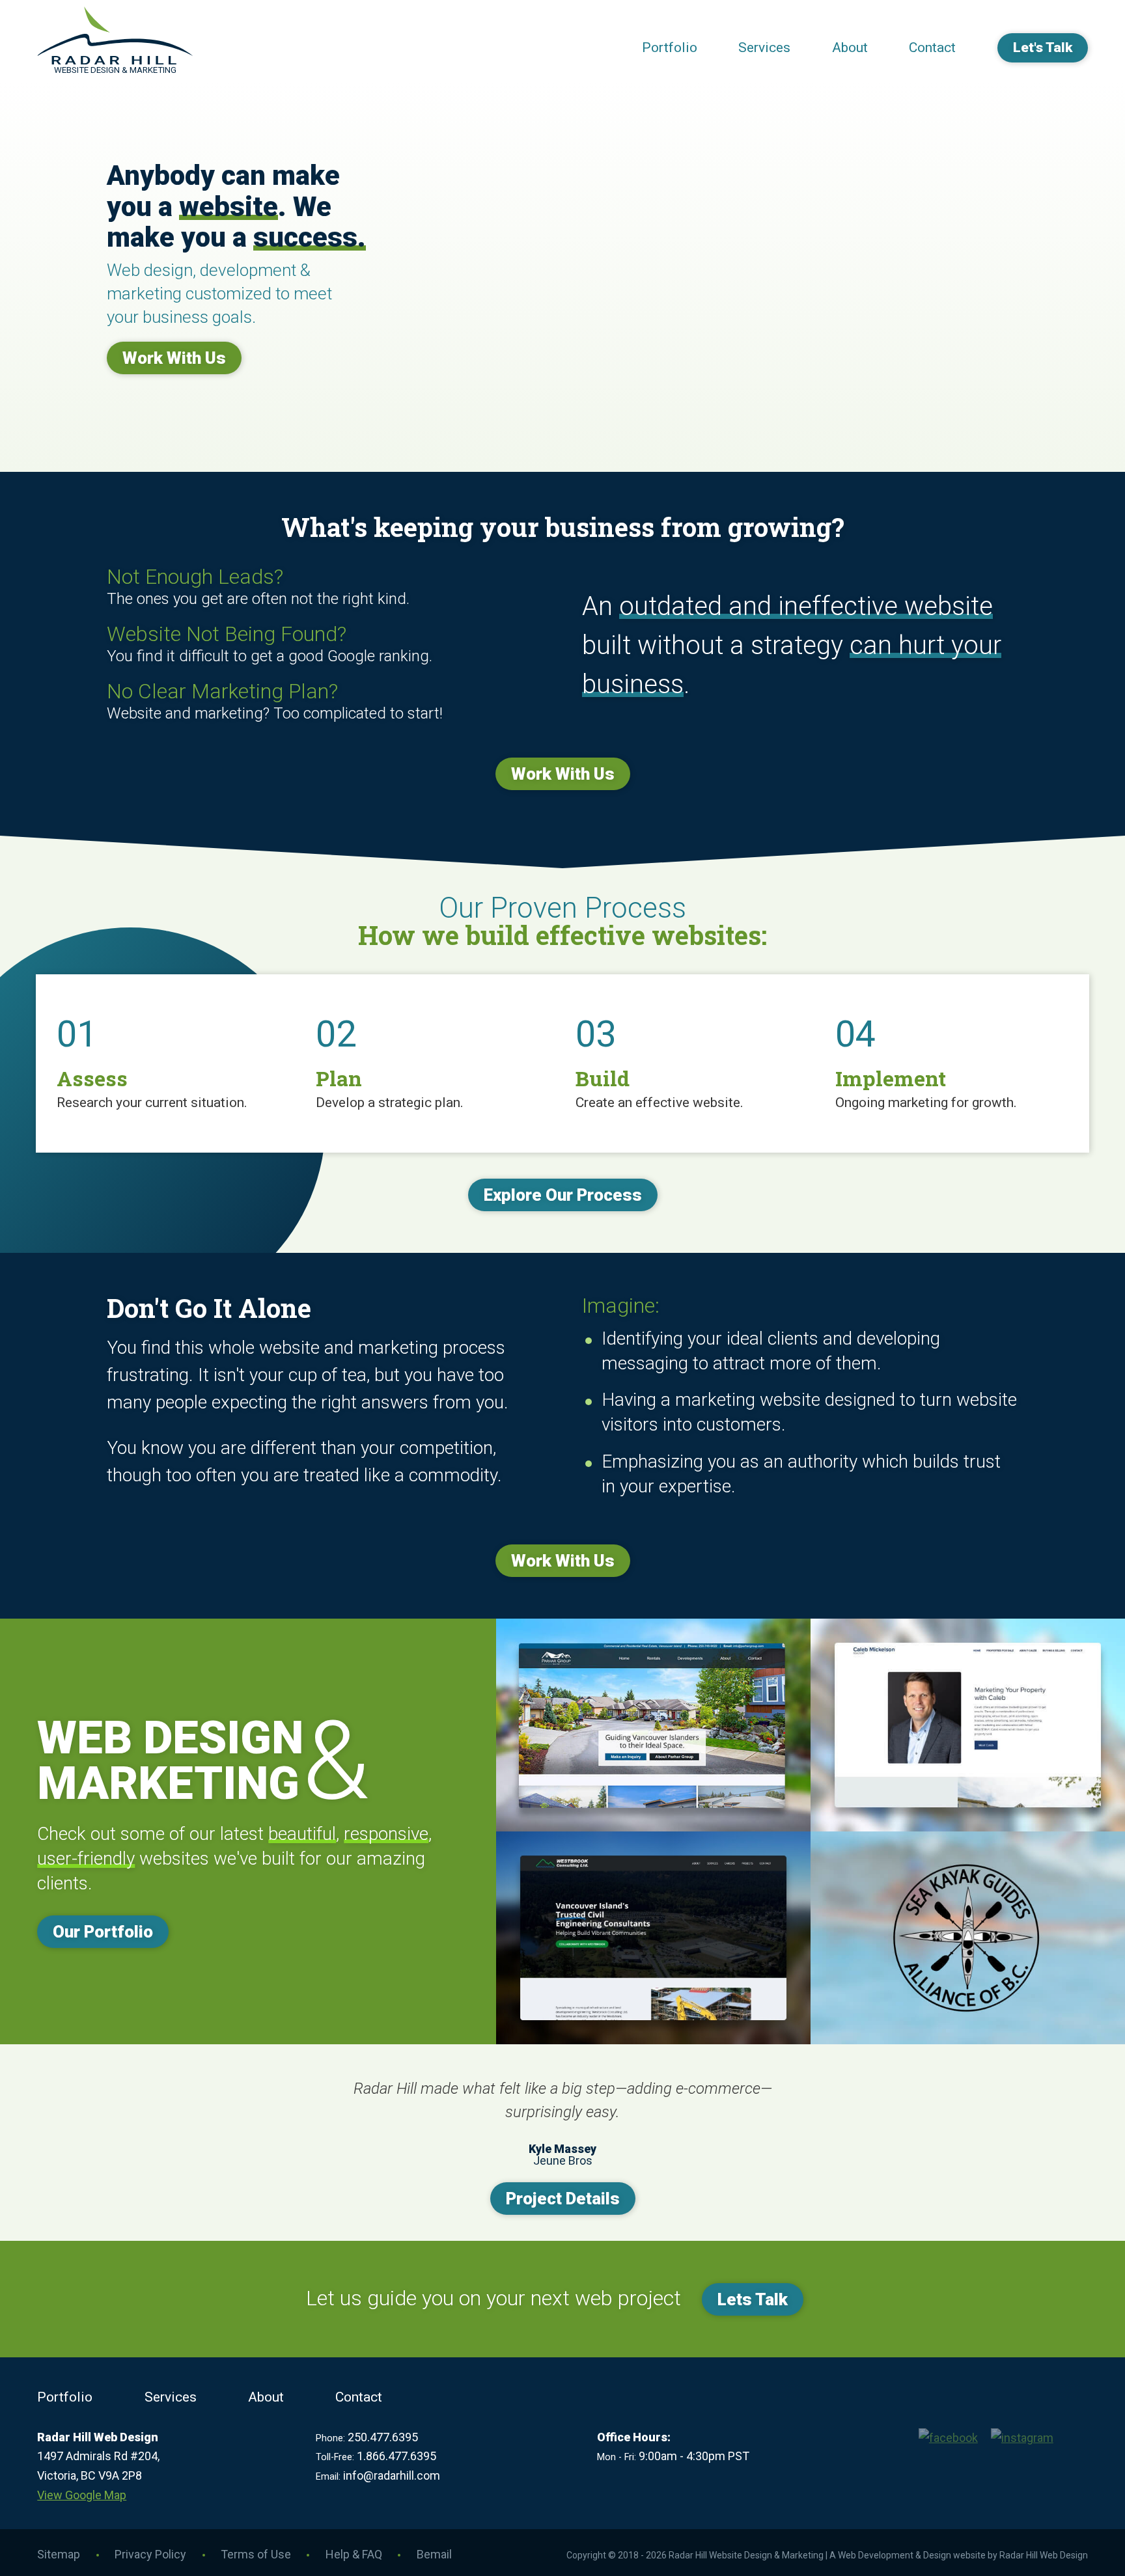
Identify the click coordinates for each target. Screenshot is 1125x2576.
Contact (932, 48)
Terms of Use (256, 2554)
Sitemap (59, 2554)
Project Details (563, 2199)
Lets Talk (753, 2299)
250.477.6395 (383, 2437)
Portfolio (670, 48)
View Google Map (82, 2495)
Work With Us (174, 358)
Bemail (434, 2554)
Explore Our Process (563, 1195)
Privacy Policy (150, 2554)
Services (764, 48)
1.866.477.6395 (396, 2456)
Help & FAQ (354, 2554)
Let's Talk (1043, 48)
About (850, 48)
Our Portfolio (103, 1932)
